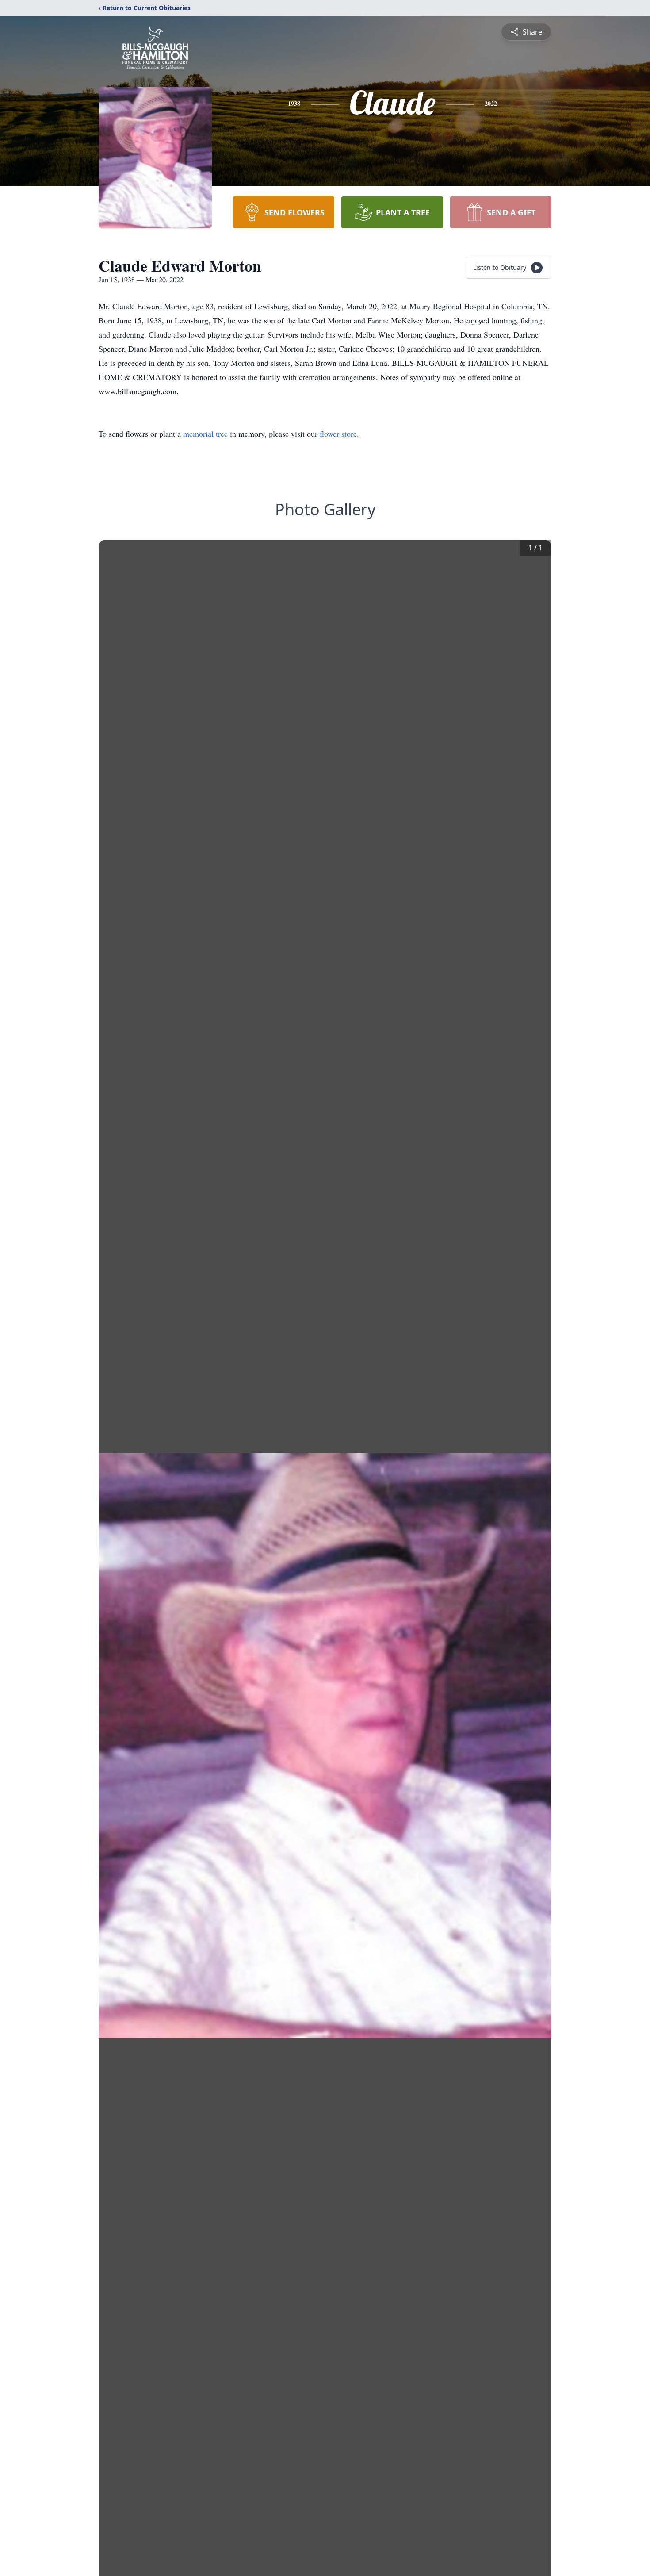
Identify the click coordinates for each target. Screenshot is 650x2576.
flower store (338, 434)
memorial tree (205, 434)
